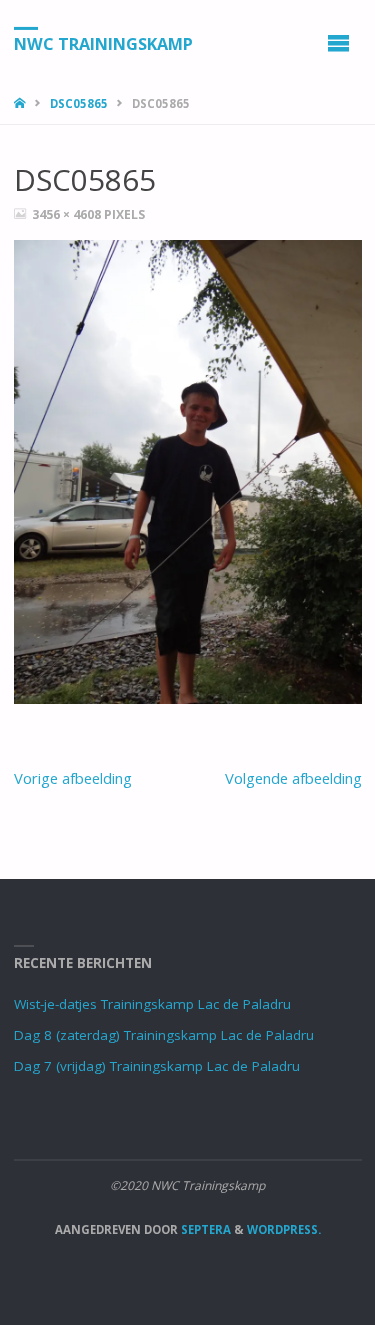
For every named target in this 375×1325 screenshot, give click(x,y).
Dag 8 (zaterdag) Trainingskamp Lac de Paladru (164, 1035)
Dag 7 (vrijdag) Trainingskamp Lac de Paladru (157, 1066)
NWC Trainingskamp (103, 43)
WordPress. (284, 1229)
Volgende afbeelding (293, 778)
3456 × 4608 (68, 214)
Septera (204, 1229)
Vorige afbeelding (73, 778)
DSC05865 (79, 103)
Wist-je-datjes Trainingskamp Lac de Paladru (152, 1004)
